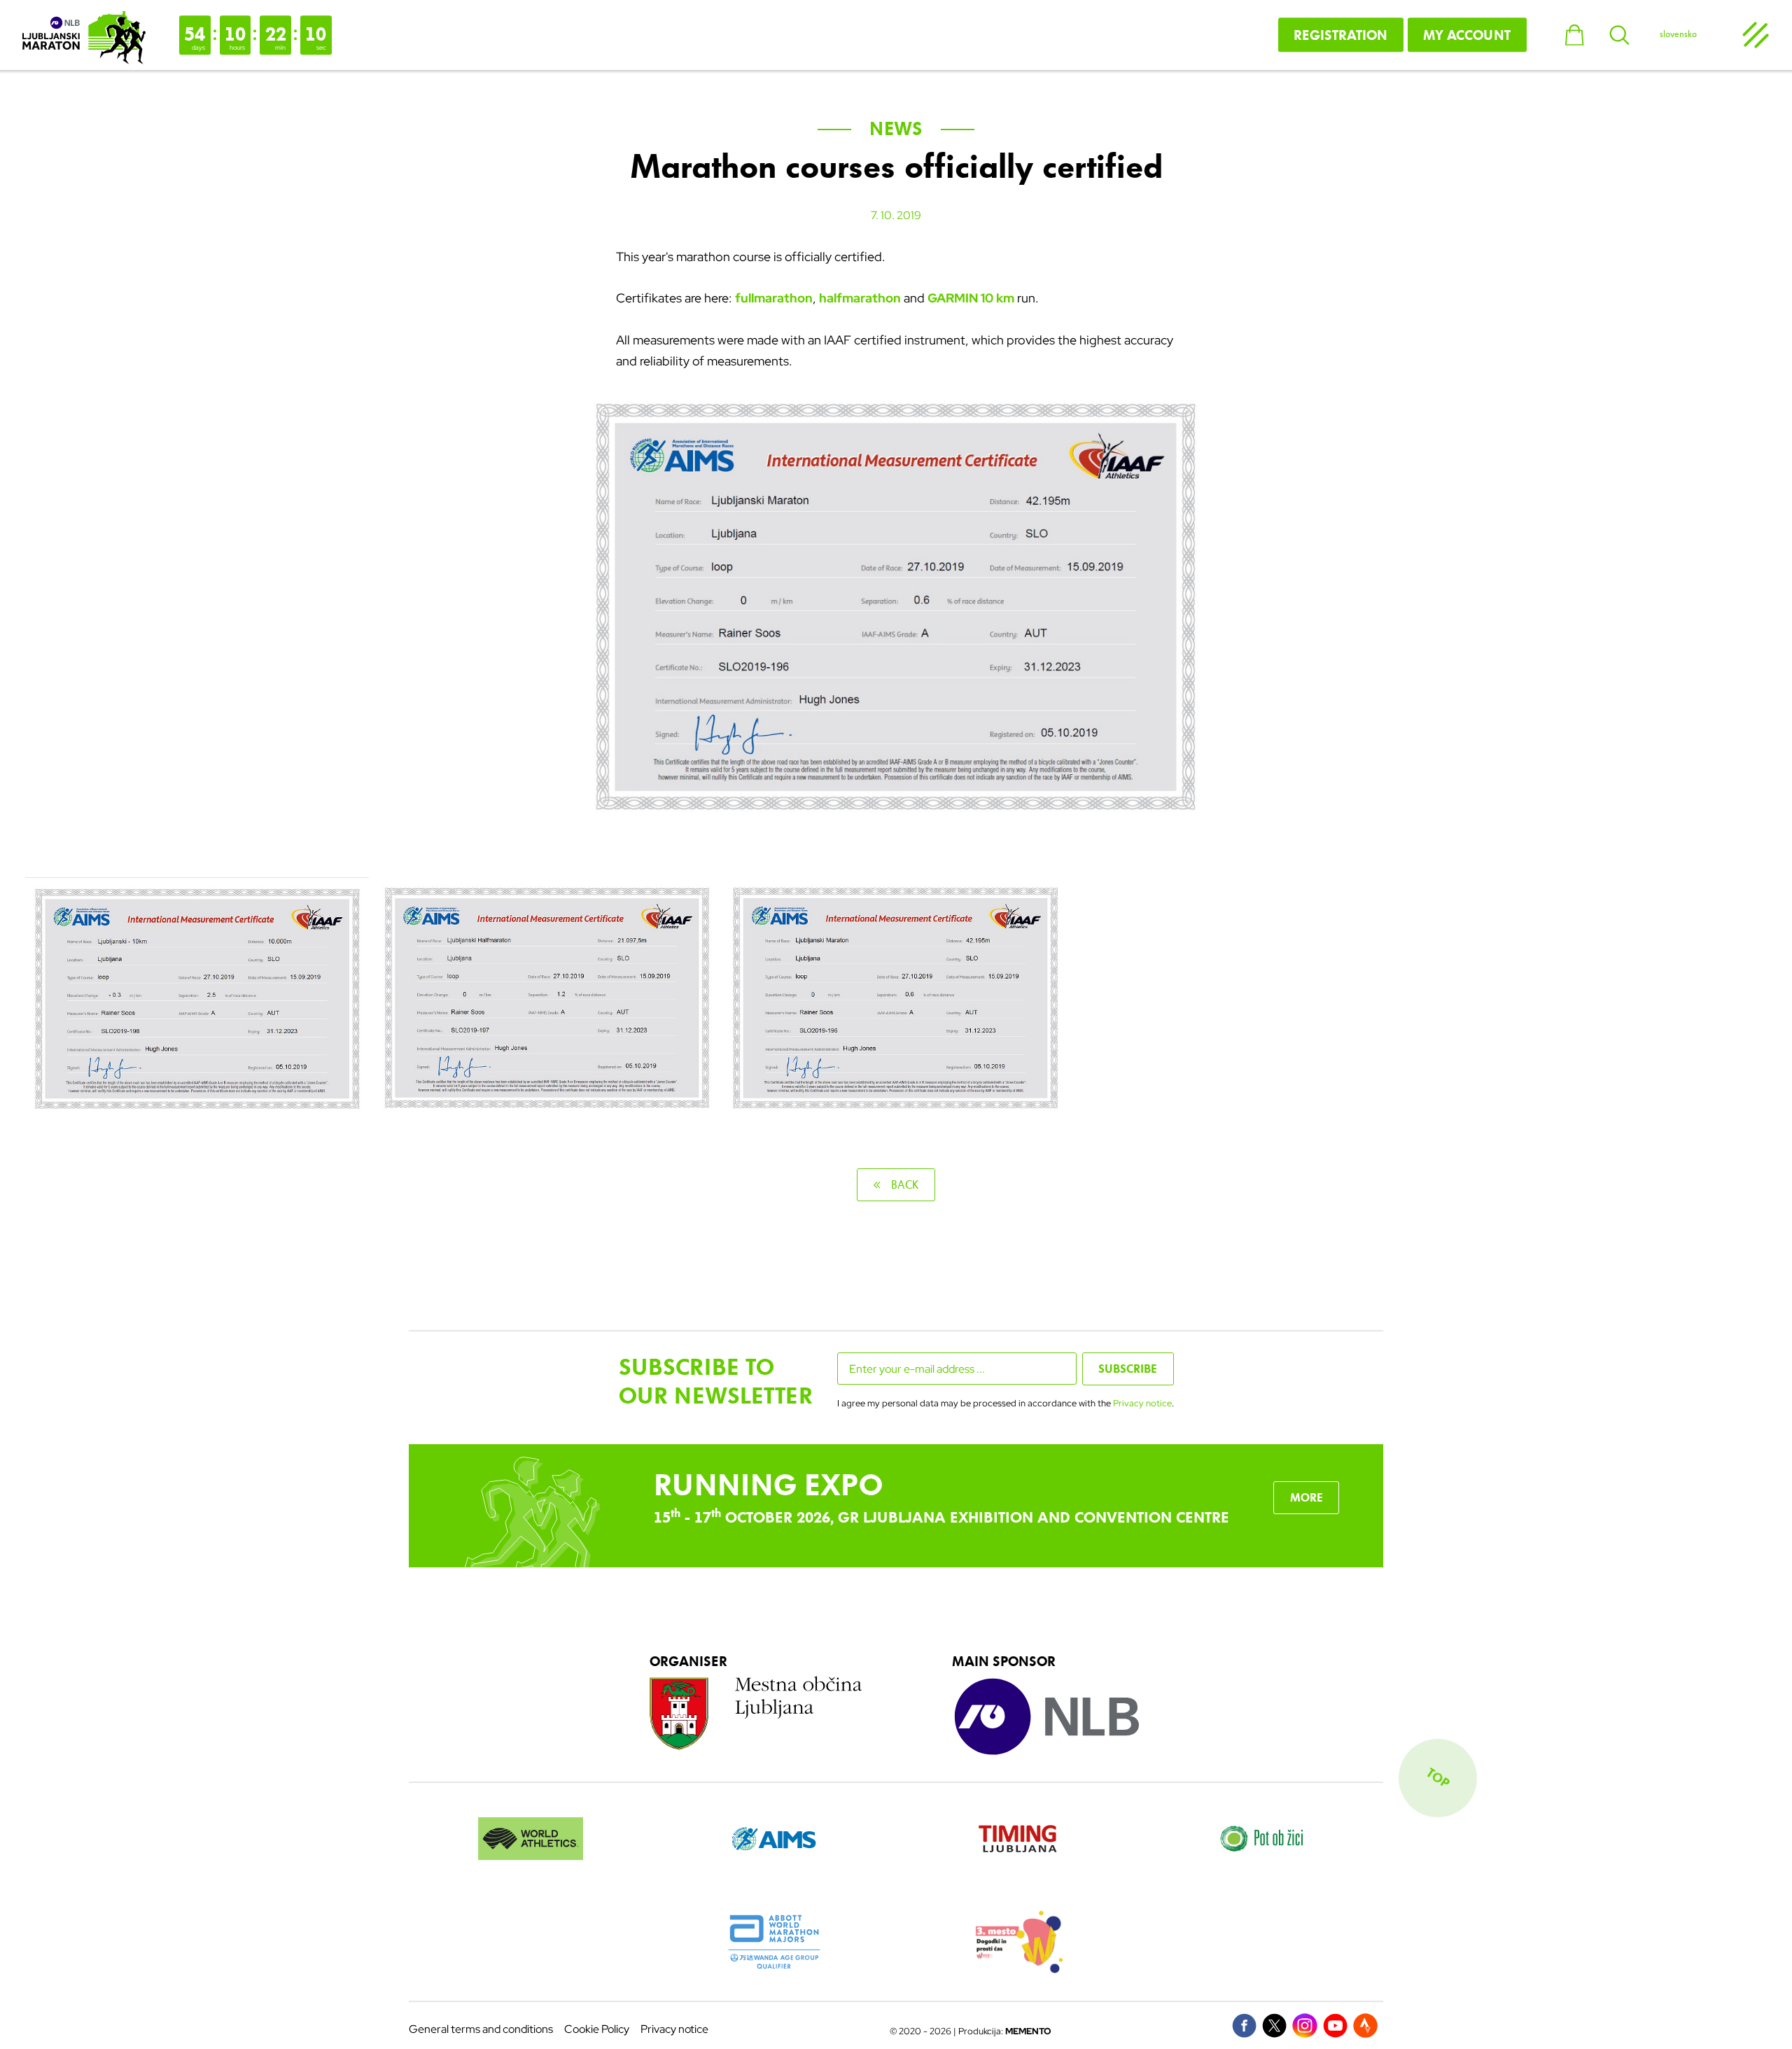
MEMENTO (1028, 2031)
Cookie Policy (597, 2029)
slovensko (1678, 34)
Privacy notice (1142, 1403)
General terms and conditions (481, 2029)
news (896, 129)
